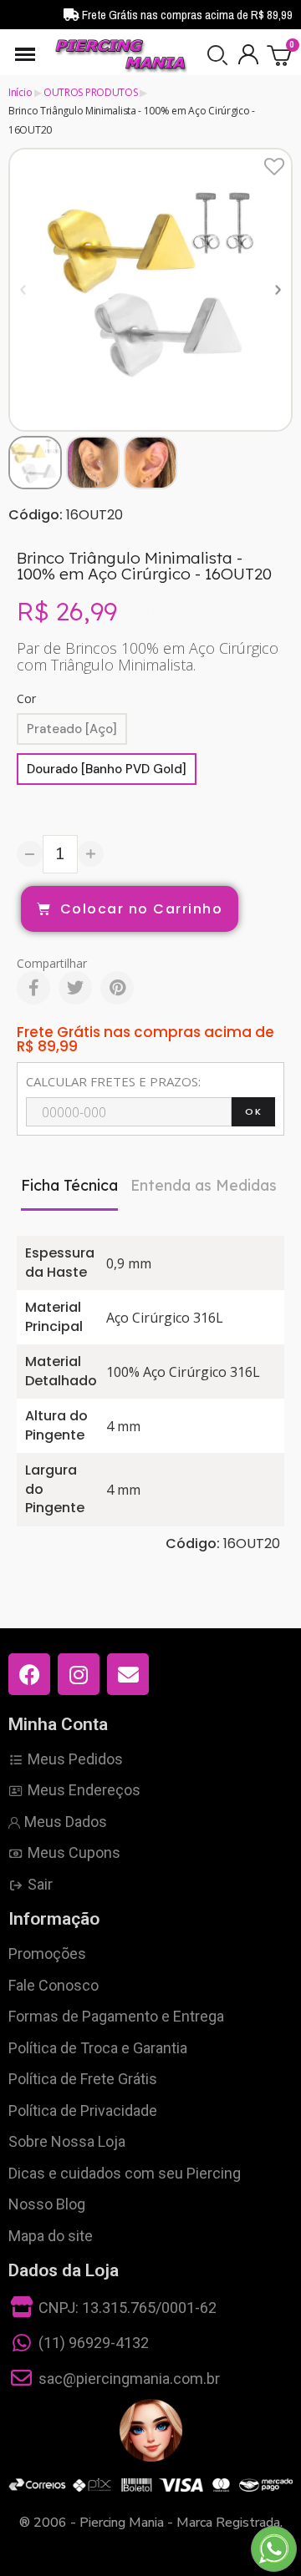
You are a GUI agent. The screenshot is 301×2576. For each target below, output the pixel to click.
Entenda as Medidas (204, 1185)
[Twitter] (75, 988)
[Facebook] (33, 988)
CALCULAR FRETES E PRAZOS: (113, 1081)
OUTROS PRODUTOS (91, 92)
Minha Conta (58, 1724)
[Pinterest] (117, 988)
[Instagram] (79, 1674)
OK (253, 1111)
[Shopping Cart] (280, 55)
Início (20, 92)
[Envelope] (128, 1674)
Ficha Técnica (69, 1185)
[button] (217, 55)
